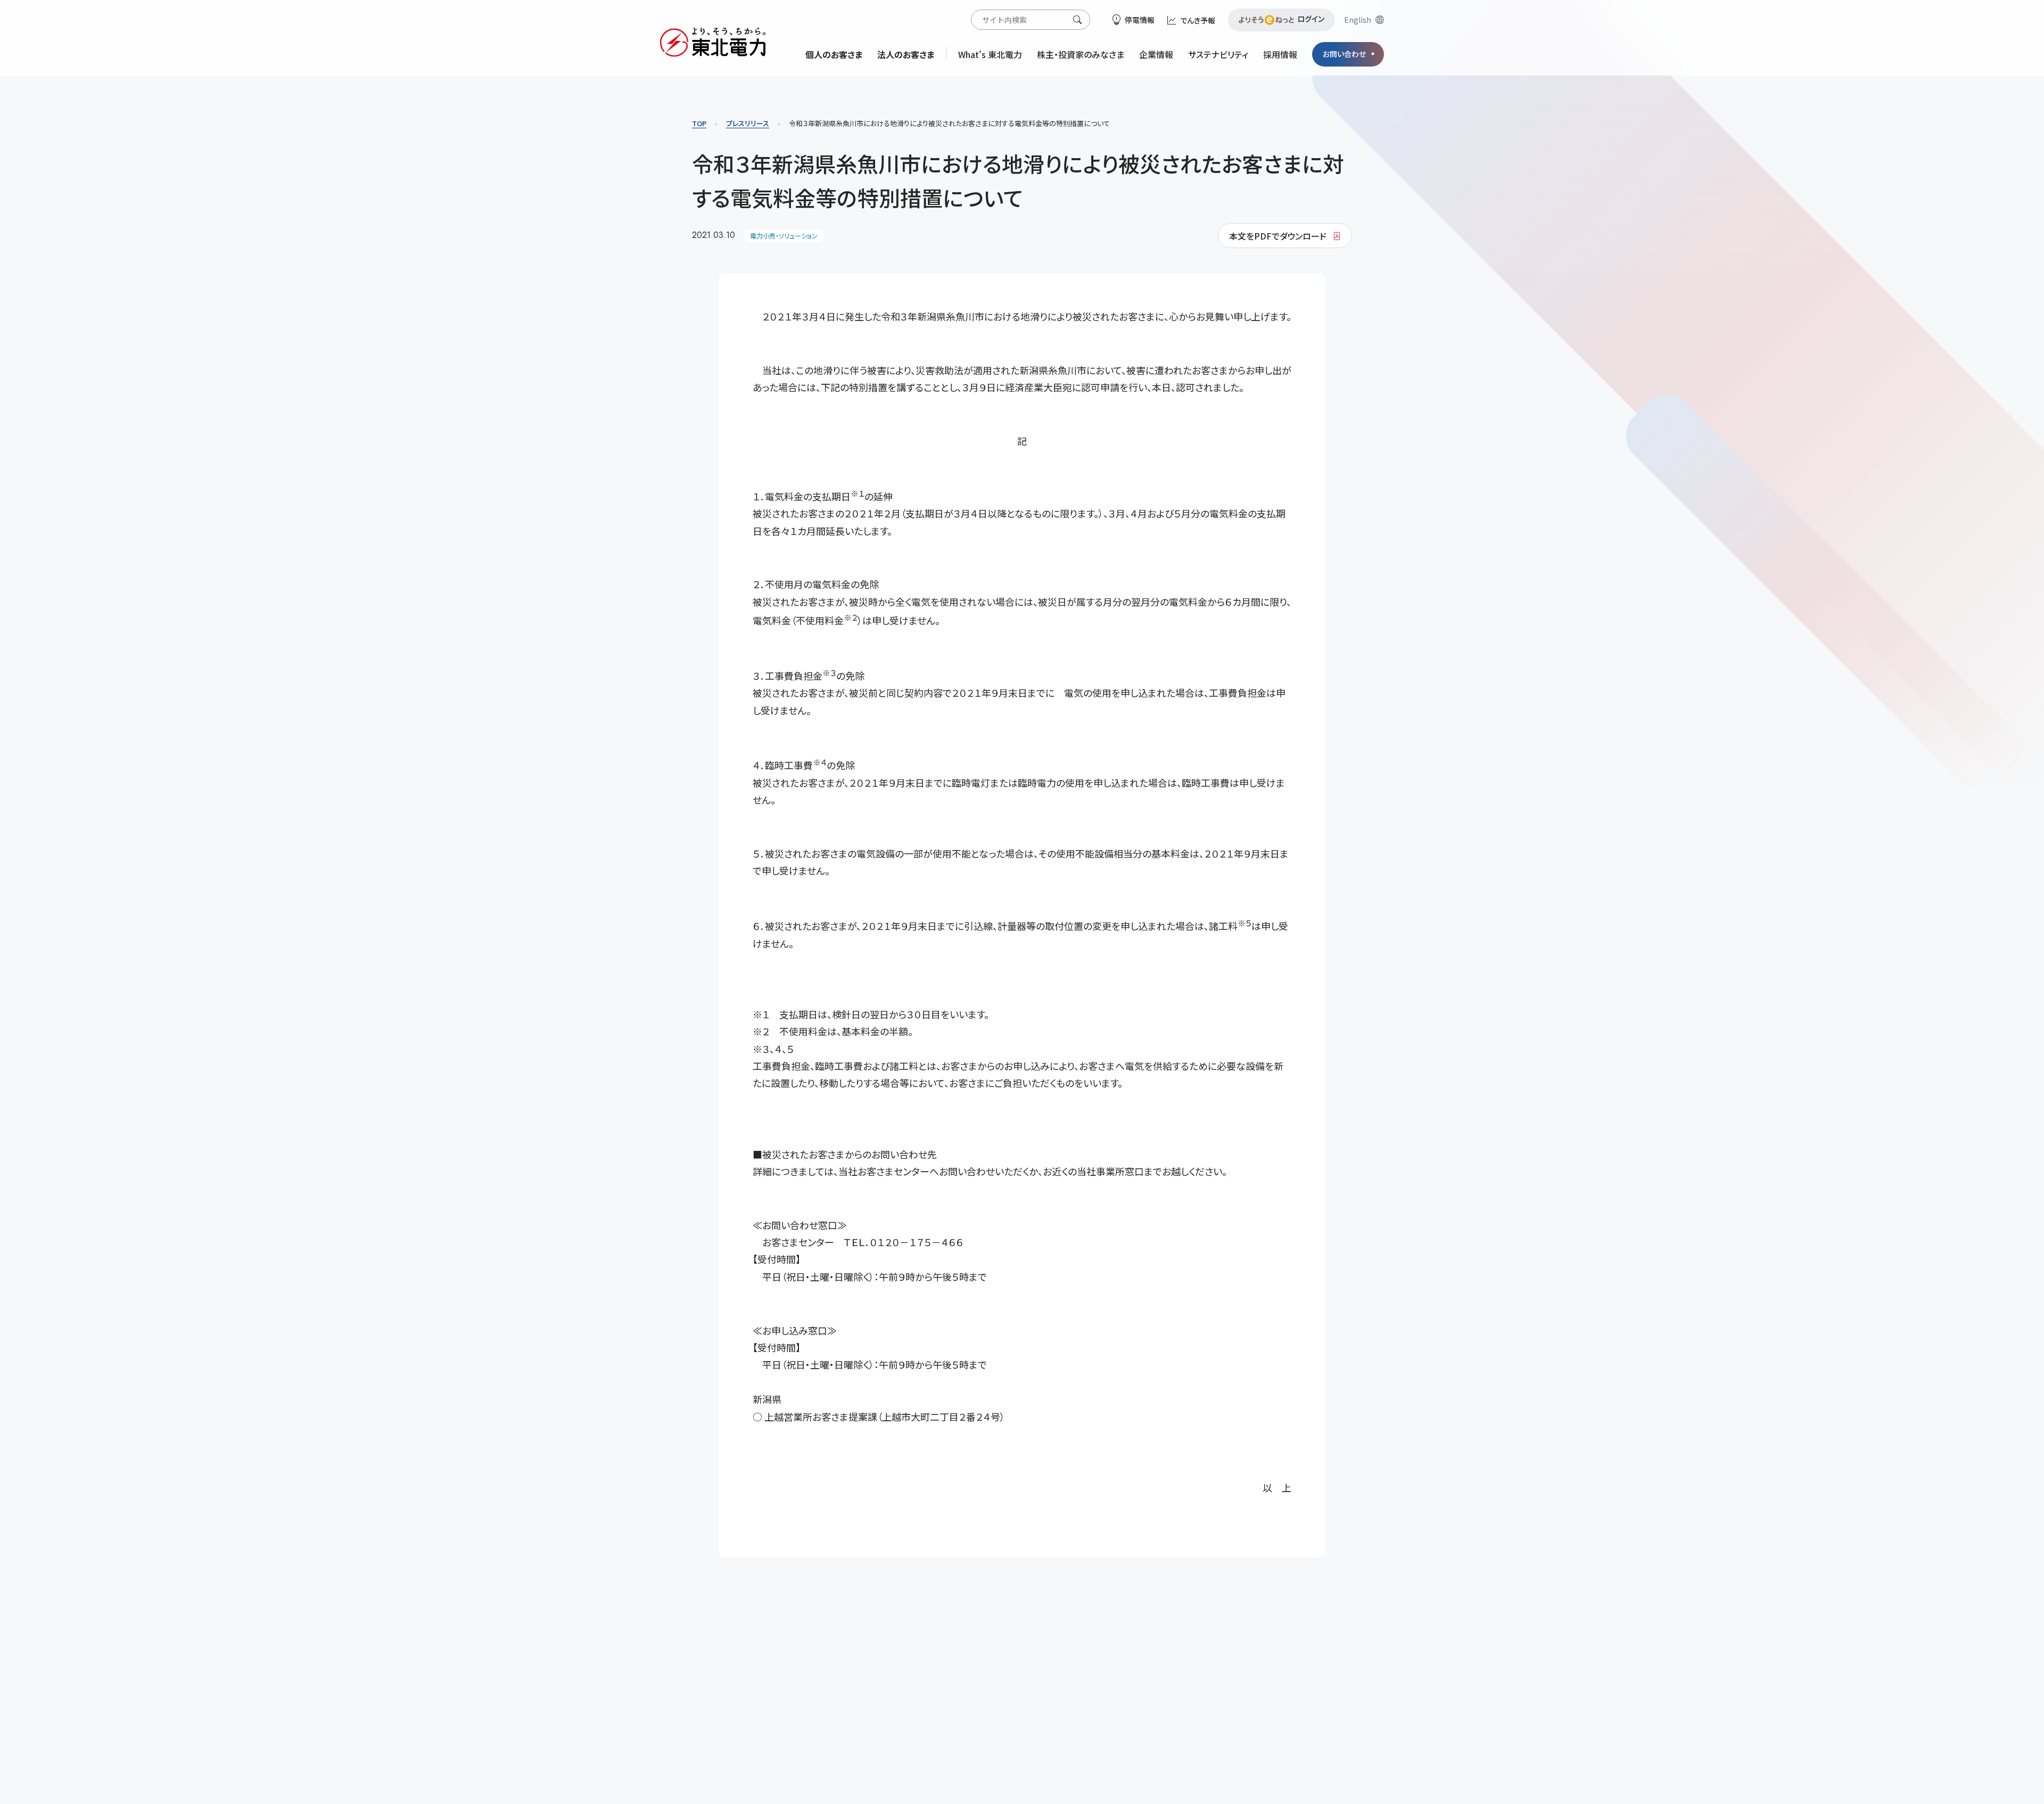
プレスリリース (748, 123)
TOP (699, 123)
